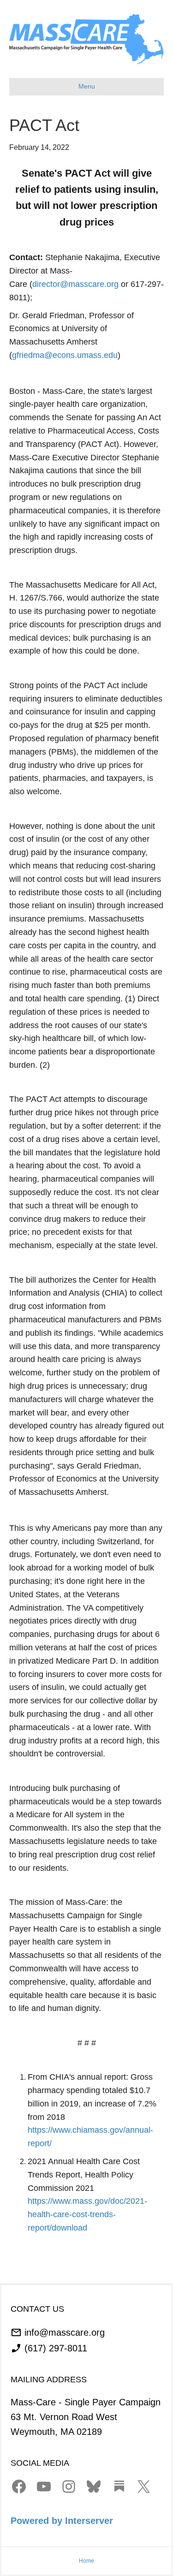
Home (86, 2561)
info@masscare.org (65, 2332)
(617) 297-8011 (56, 2348)
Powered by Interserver (62, 2521)
